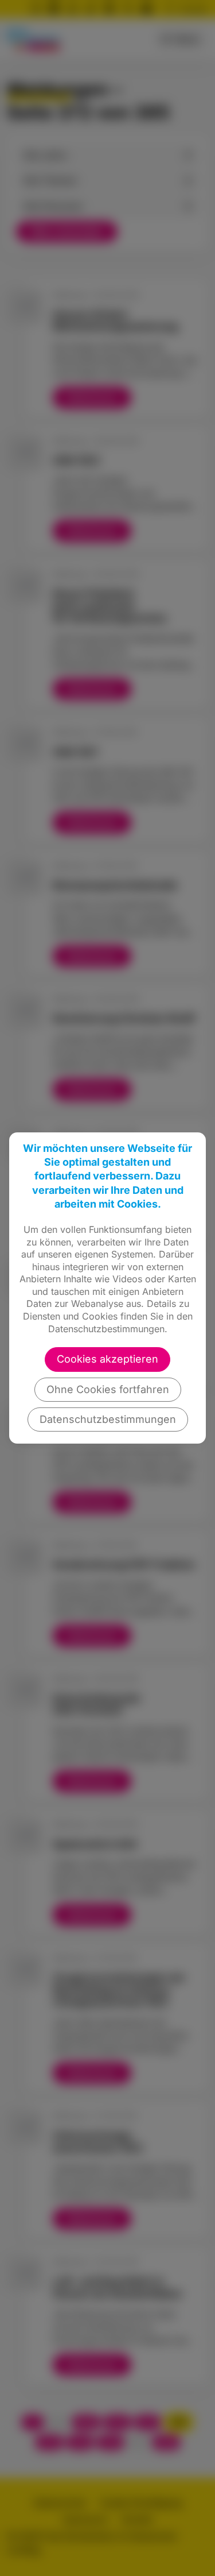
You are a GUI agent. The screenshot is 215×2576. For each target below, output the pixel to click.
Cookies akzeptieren (107, 1359)
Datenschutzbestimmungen (108, 1419)
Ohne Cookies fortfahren (108, 1389)
